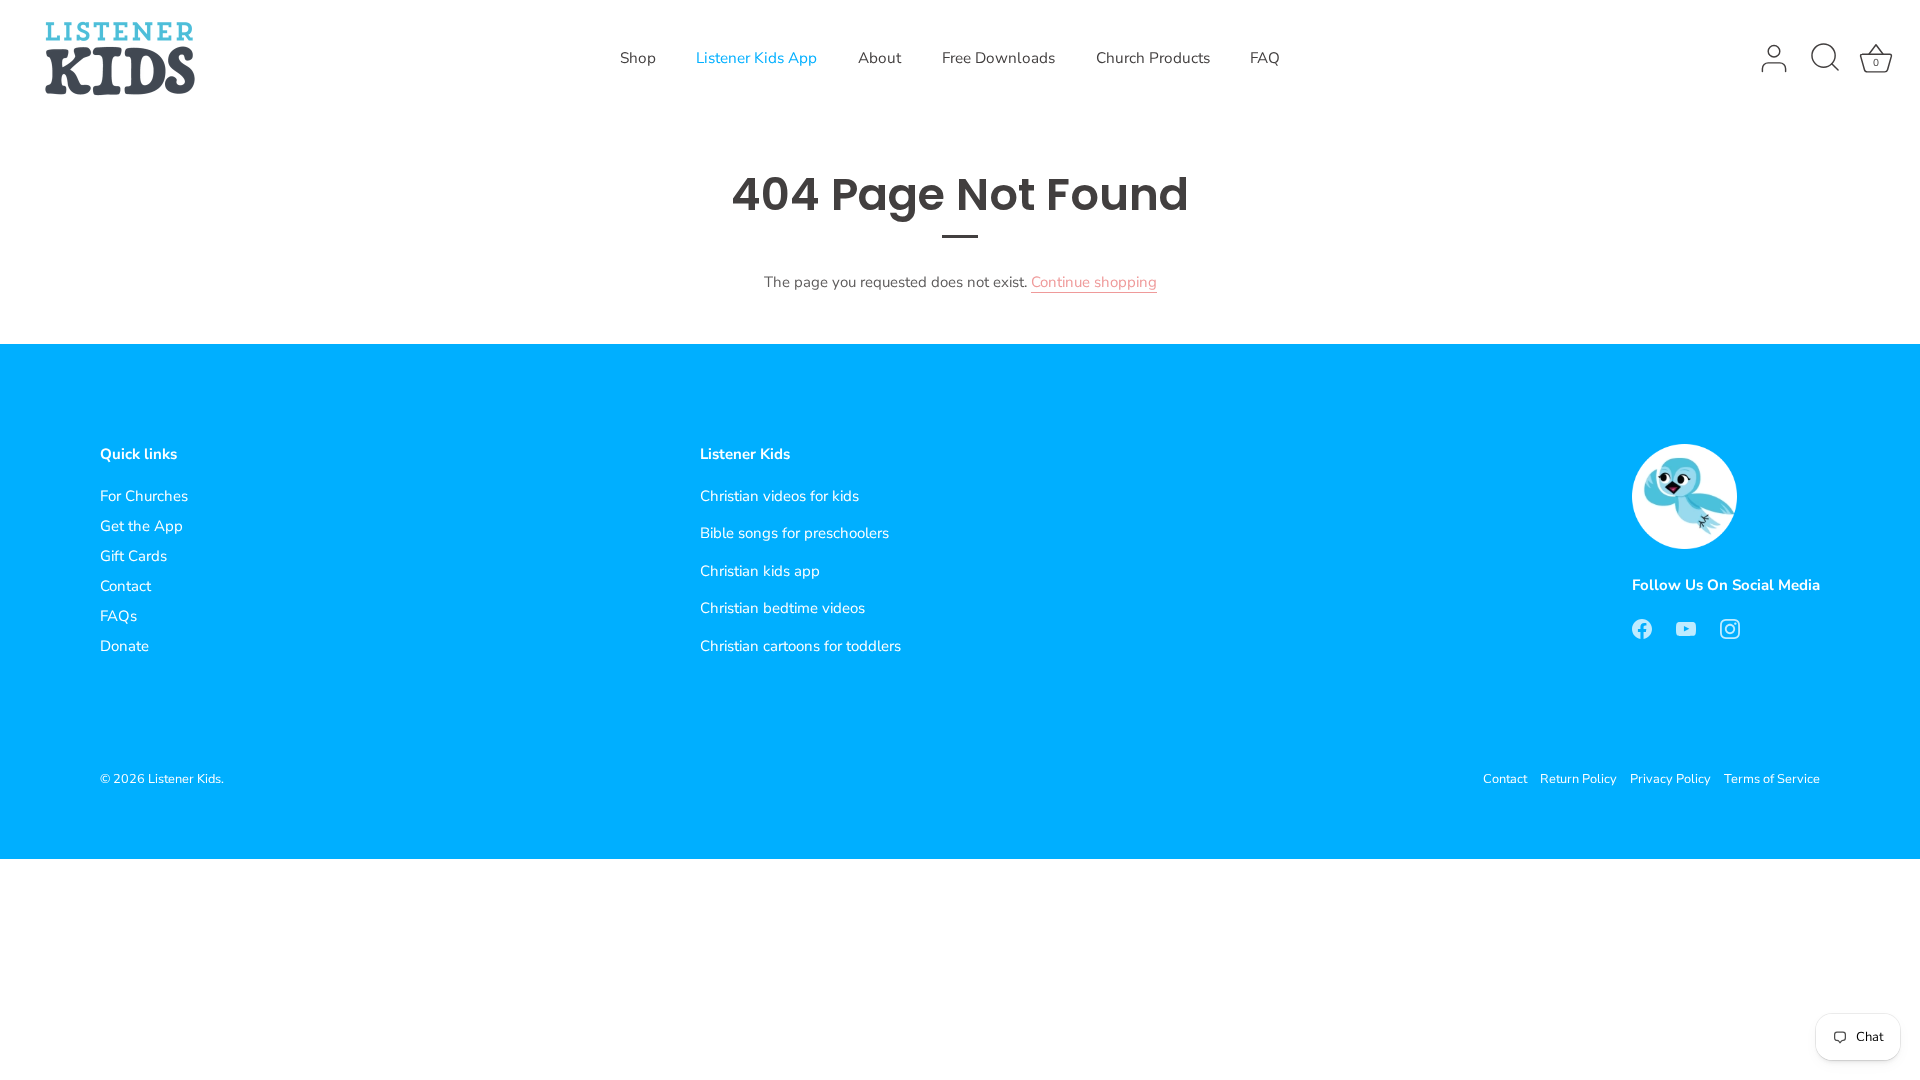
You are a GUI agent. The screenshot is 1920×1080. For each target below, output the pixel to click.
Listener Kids (184, 779)
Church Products (1153, 58)
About (879, 58)
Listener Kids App (756, 58)
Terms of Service (1772, 779)
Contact (125, 586)
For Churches (144, 496)
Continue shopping (1094, 282)
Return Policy (1578, 779)
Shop (638, 58)
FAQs (118, 616)
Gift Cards (133, 556)
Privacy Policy (1670, 779)
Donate (124, 646)
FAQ (1265, 58)
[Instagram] (1730, 627)
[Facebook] (1642, 627)
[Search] (1825, 59)
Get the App (141, 526)
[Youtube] (1686, 627)
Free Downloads (998, 58)
